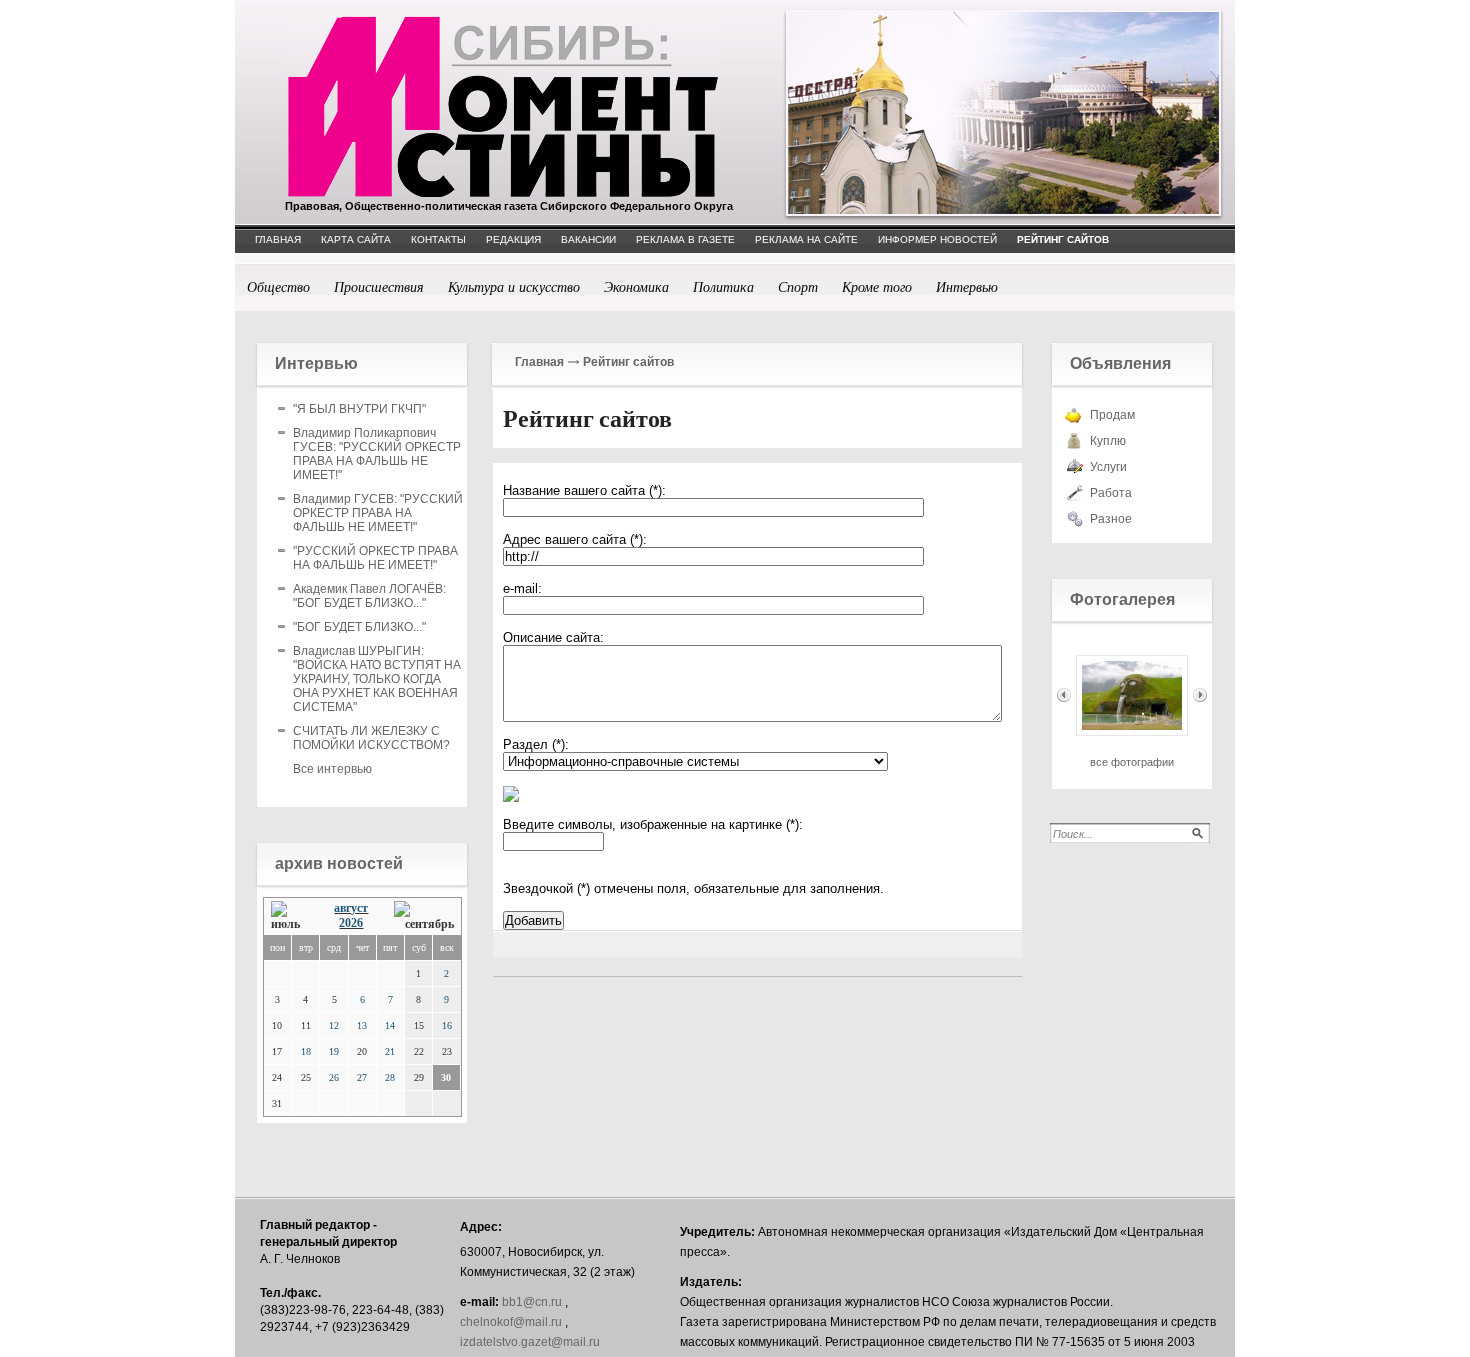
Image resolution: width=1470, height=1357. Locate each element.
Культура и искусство (514, 286)
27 (362, 1077)
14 (390, 1025)
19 (334, 1051)
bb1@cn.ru (532, 1302)
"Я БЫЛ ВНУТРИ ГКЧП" (359, 409)
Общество (278, 286)
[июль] (290, 916)
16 (447, 1025)
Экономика (636, 286)
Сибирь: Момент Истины (503, 107)
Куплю (1108, 441)
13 (362, 1025)
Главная (539, 362)
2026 (351, 923)
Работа (1111, 493)
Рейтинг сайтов (628, 362)
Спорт (798, 286)
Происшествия (379, 286)
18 (306, 1051)
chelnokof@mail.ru (511, 1322)
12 (334, 1025)
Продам (1112, 415)
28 (390, 1077)
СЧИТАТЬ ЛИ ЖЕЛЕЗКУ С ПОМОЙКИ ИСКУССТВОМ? (371, 738)
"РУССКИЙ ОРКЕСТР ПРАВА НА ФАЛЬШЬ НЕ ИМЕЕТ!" (375, 558)
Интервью (967, 286)
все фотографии (1132, 762)
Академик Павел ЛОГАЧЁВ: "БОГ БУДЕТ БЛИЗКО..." (369, 596)
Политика (723, 286)
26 (334, 1077)
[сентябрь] (424, 916)
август (351, 908)
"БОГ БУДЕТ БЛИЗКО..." (359, 627)
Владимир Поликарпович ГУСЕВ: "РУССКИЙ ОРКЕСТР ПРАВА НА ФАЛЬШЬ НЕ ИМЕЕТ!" (377, 454)
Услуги (1108, 467)
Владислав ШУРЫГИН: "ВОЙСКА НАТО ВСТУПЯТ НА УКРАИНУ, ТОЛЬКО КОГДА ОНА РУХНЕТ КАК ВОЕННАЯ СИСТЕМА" (377, 679)
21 (390, 1051)
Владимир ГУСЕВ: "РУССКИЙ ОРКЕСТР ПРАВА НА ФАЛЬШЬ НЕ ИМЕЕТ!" (378, 513)
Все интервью (332, 769)
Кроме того (877, 286)
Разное (1111, 519)
